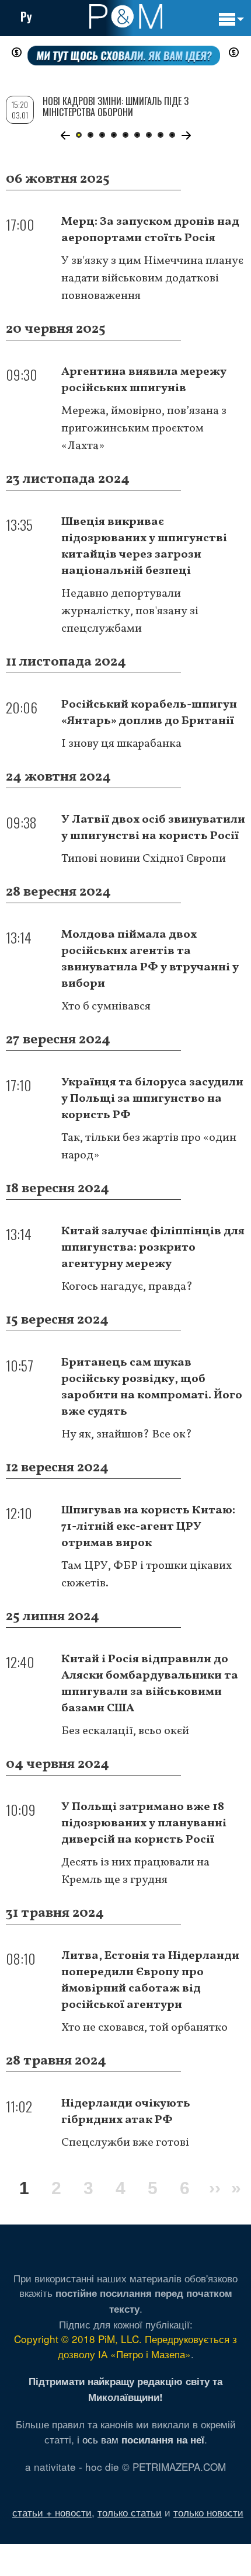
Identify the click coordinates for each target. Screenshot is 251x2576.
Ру (26, 16)
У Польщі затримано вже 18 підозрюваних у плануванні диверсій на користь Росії (144, 1823)
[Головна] (126, 16)
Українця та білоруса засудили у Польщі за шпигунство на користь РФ (152, 1099)
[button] (65, 135)
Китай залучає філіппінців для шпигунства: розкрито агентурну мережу (153, 1248)
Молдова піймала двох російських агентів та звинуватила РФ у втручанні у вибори (150, 959)
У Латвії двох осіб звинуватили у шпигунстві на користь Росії (153, 828)
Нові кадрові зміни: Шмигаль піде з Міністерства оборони (116, 107)
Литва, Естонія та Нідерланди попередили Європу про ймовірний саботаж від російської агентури (150, 1980)
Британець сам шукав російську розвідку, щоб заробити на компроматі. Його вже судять (152, 1387)
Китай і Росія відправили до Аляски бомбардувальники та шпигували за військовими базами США (150, 1684)
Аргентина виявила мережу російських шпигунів (144, 380)
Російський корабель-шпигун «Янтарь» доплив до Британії (149, 713)
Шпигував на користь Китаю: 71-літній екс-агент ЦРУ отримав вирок (148, 1527)
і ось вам (141, 2439)
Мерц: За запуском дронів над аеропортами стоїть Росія (150, 230)
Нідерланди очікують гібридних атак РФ (126, 2112)
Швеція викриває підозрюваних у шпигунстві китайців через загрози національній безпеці (144, 546)
